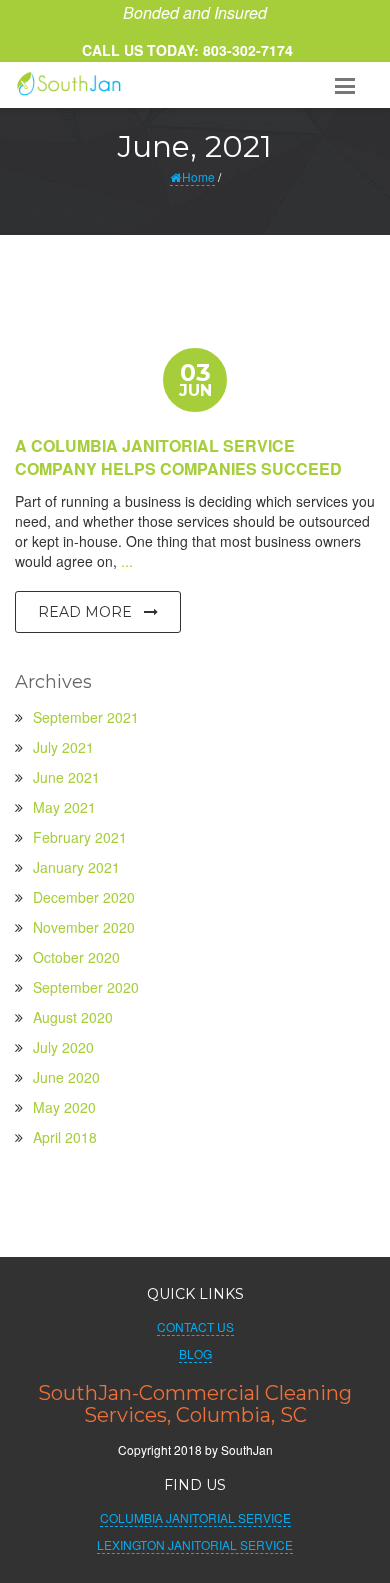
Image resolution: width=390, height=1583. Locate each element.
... (127, 561)
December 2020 (84, 897)
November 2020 (84, 927)
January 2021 (76, 867)
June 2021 (66, 777)
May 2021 (64, 807)
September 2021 (86, 717)
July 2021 (63, 747)
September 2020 (86, 987)
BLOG (195, 1353)
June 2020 (66, 1077)
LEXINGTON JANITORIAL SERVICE (195, 1544)
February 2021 (80, 837)
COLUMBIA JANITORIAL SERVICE (195, 1517)
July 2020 (63, 1047)
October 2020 (76, 957)
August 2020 (73, 1017)
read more (87, 612)
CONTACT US (195, 1326)
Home (198, 176)
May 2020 (64, 1107)
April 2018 (65, 1137)
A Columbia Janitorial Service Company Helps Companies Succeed (178, 457)
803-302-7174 (246, 50)
